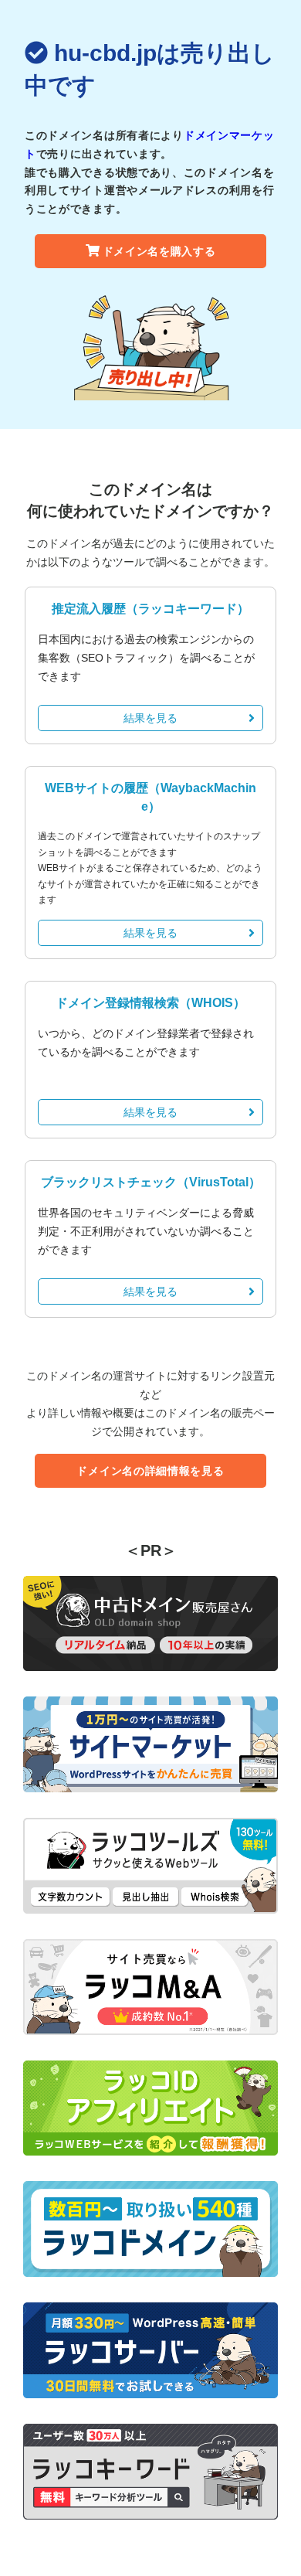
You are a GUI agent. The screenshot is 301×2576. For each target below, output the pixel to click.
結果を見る (150, 718)
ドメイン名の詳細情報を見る (150, 1471)
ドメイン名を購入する (159, 251)
